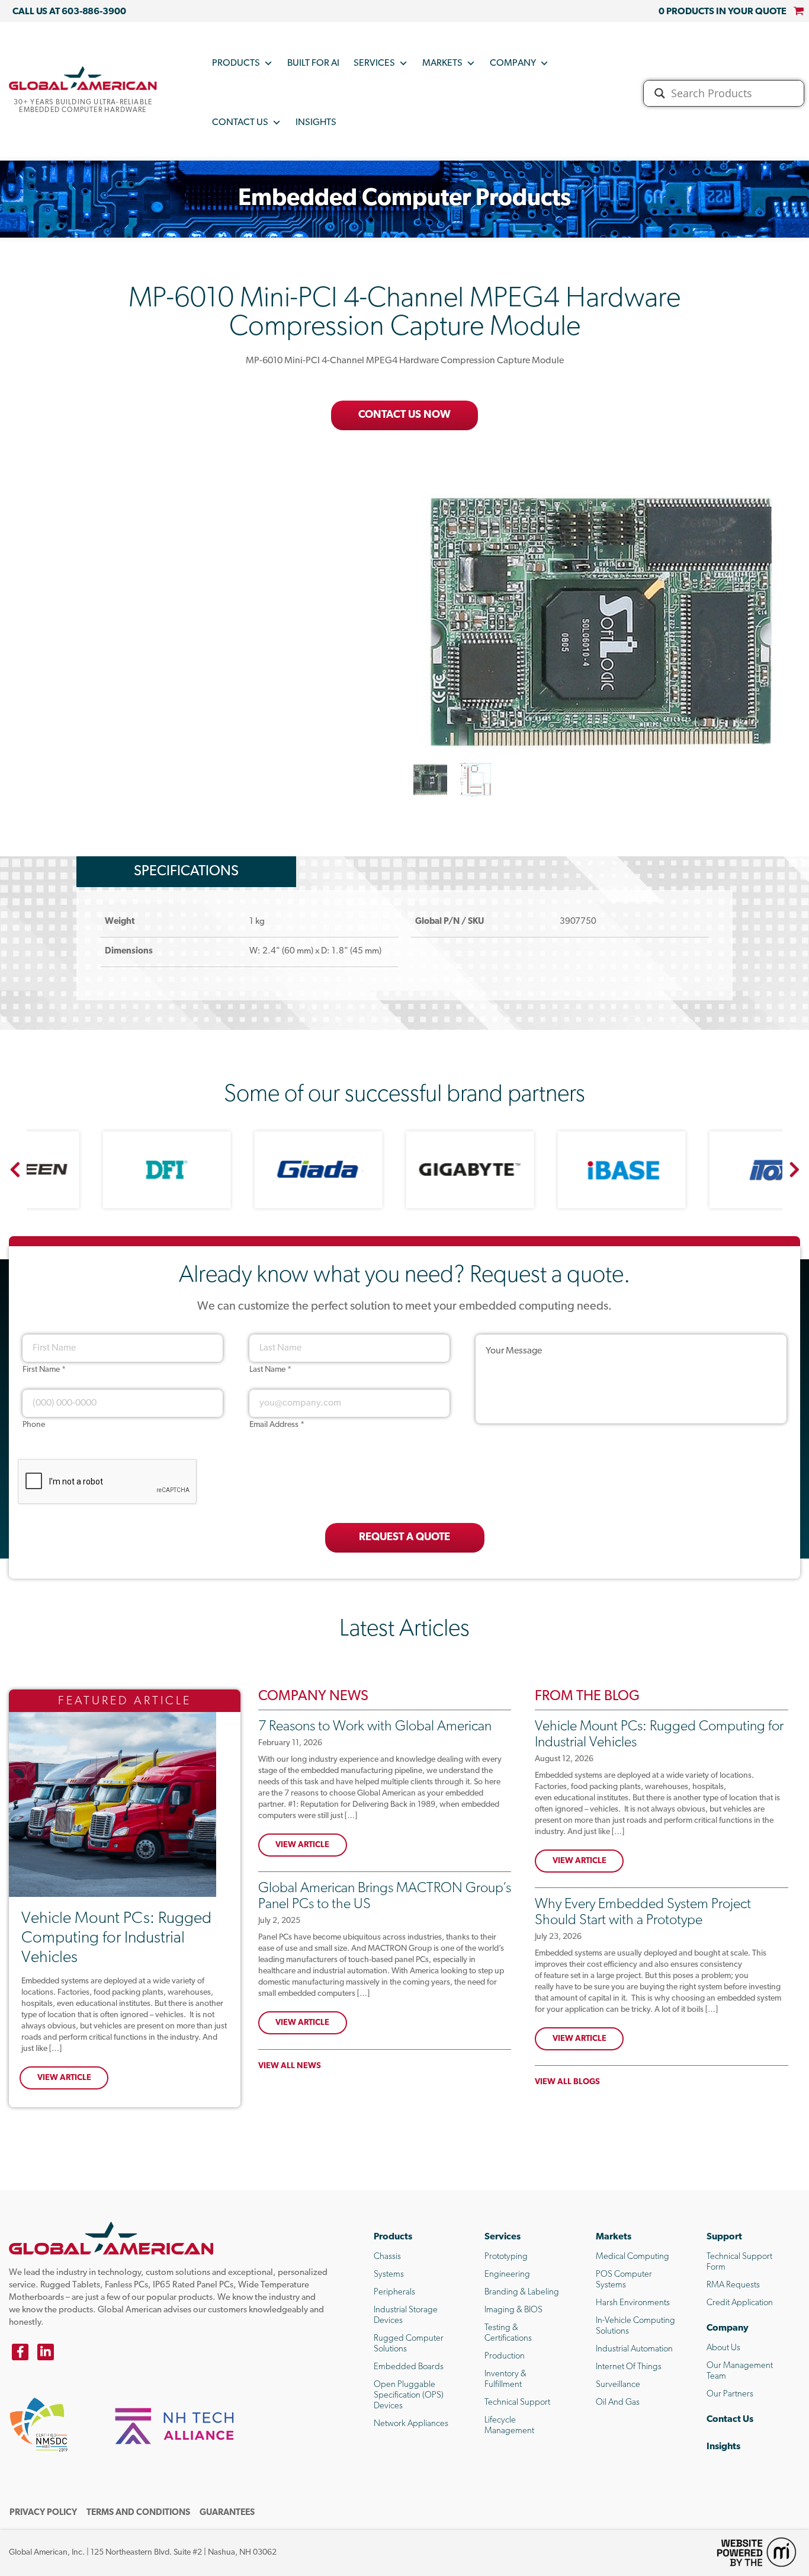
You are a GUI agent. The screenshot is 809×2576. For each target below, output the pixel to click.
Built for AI (313, 63)
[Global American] (83, 78)
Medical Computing (633, 2257)
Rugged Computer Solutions (409, 2344)
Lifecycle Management (509, 2426)
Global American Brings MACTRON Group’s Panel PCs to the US (385, 1897)
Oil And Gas (618, 2403)
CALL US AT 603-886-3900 (69, 12)
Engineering (507, 2275)
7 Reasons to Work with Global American (375, 1727)
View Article (64, 2078)
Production (505, 2356)
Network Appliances (411, 2424)
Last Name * (270, 1370)
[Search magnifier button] (660, 93)
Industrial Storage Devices (406, 2316)
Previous (15, 1170)
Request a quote (404, 1538)
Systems (389, 2275)
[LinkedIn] (46, 2352)
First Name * (44, 1370)
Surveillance (618, 2385)
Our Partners (730, 2394)
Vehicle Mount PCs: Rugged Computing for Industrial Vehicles (116, 1938)
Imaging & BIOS (513, 2310)
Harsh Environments (633, 2303)
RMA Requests (733, 2285)
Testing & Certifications (508, 2333)
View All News (290, 2066)
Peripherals (394, 2292)
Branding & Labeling (522, 2292)
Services (374, 63)
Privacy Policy (43, 2513)
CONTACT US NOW (404, 415)
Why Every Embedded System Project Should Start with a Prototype (643, 1913)
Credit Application (740, 2303)
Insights (316, 123)
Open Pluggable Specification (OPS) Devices (409, 2396)
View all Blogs (567, 2082)
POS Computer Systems (624, 2280)
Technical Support (517, 2403)
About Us (723, 2348)
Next (794, 1170)
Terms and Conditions (138, 2513)
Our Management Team (740, 2371)
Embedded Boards (409, 2367)
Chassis (387, 2257)
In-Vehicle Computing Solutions (635, 2326)
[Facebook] (20, 2352)
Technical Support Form (739, 2262)
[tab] (186, 872)
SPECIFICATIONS (186, 872)
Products (236, 63)
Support (724, 2237)
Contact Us (240, 123)
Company (513, 63)
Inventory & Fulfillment (505, 2380)
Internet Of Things (629, 2367)
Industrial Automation (634, 2349)
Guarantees (227, 2513)
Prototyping (506, 2257)
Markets (442, 63)
